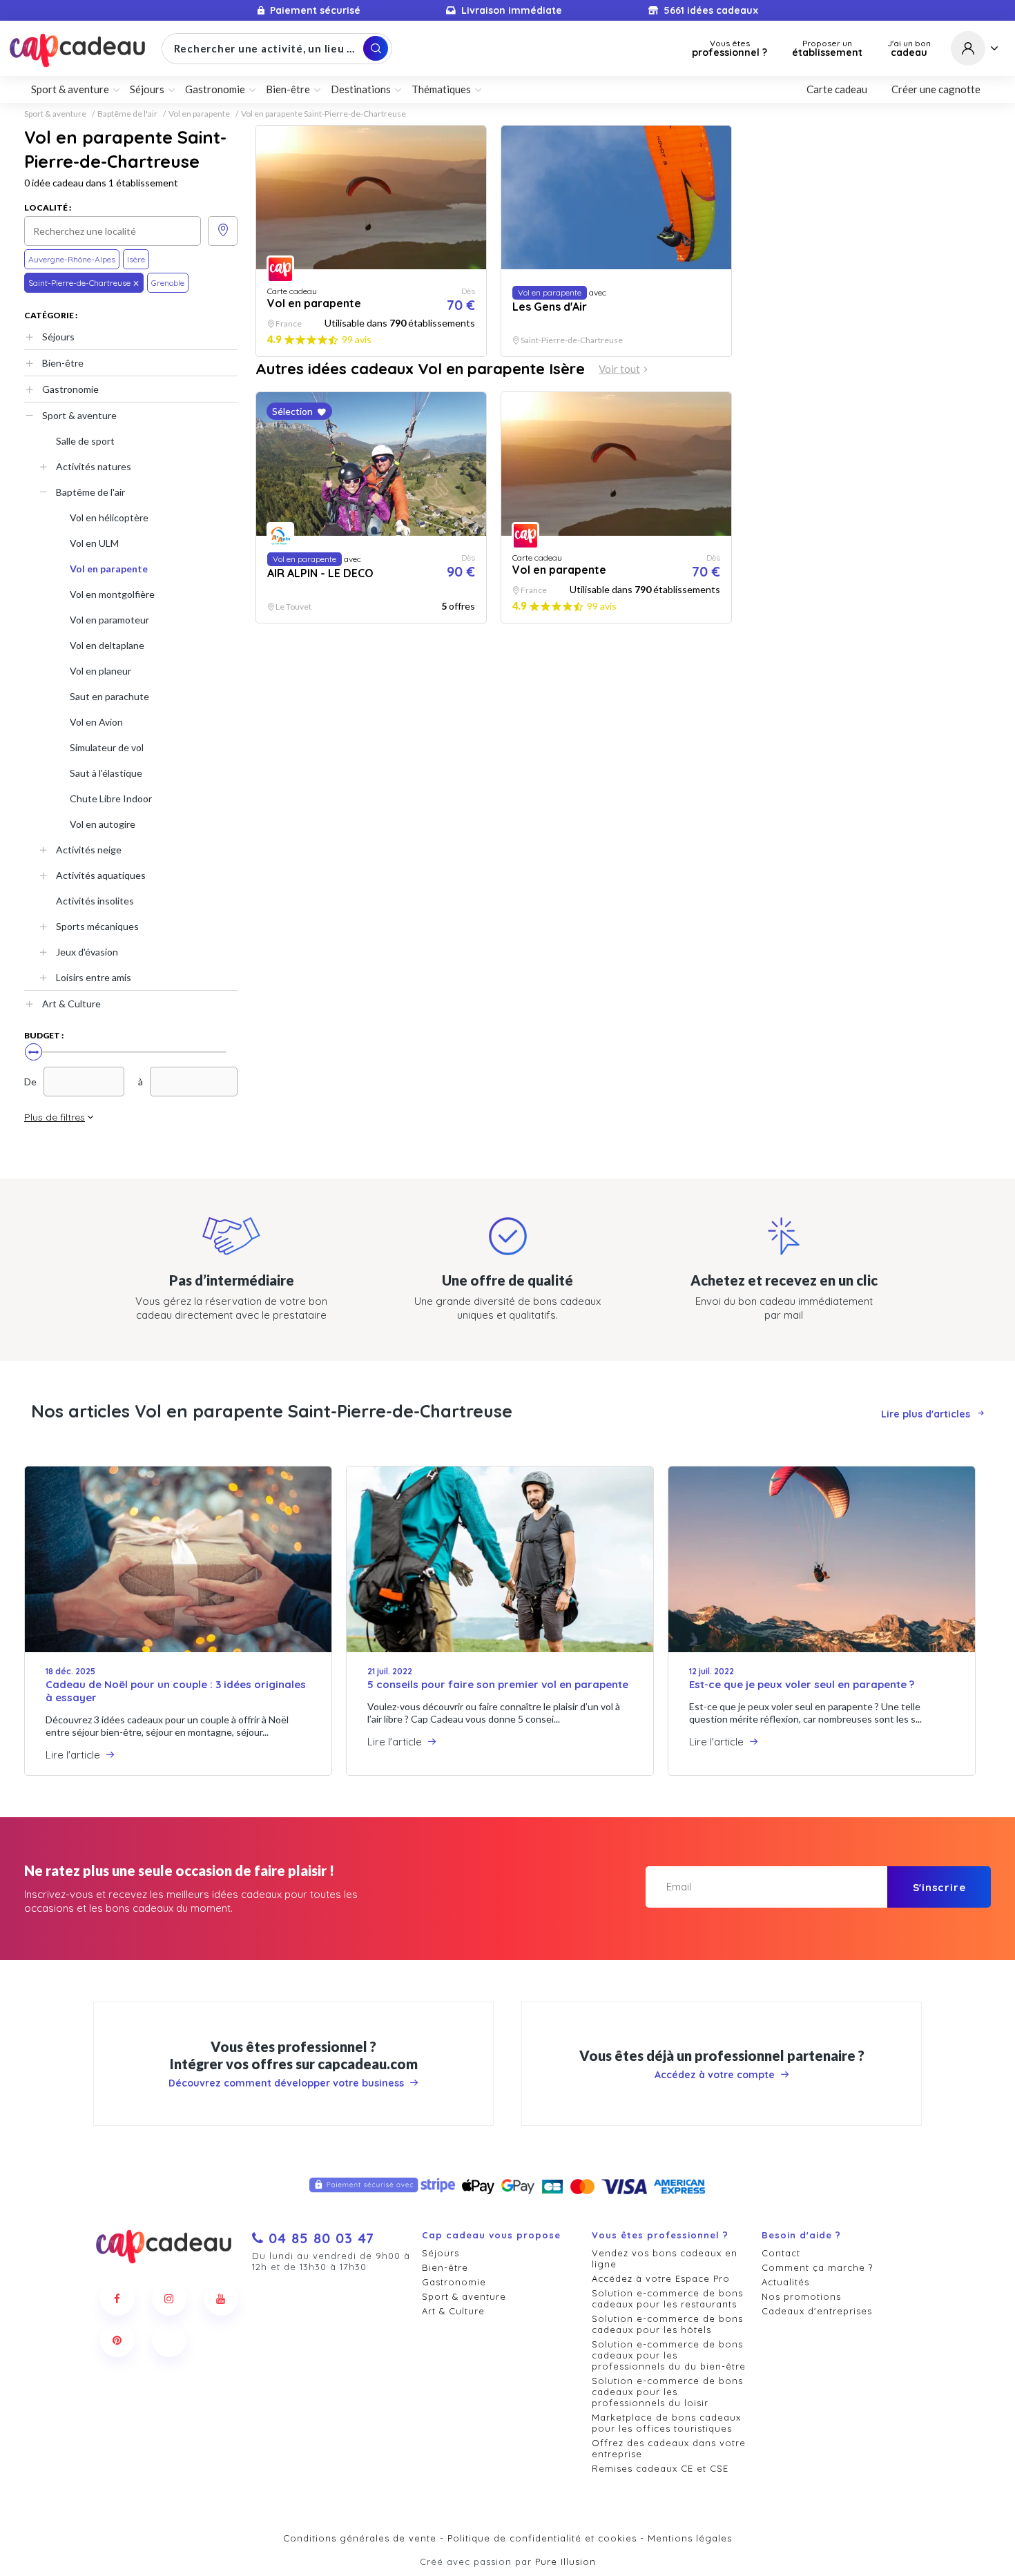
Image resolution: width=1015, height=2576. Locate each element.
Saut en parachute (109, 696)
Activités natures (94, 466)
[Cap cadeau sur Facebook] (117, 2298)
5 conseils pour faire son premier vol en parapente (498, 1684)
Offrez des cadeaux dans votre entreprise (669, 2448)
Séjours (58, 337)
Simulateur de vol (107, 747)
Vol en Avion (96, 722)
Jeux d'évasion (87, 952)
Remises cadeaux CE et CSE (660, 2468)
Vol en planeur (100, 671)
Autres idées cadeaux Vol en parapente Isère (420, 369)
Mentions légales (690, 2538)
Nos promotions (801, 2296)
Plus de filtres (55, 1117)
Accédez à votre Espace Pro (661, 2278)
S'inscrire (939, 1887)
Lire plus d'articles (926, 1414)
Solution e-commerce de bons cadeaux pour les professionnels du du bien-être (669, 2355)
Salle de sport (85, 441)
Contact (781, 2253)
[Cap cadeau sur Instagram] (169, 2298)
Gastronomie (70, 389)
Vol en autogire (103, 824)
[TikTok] (169, 2340)
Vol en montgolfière (112, 594)
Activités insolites (95, 901)
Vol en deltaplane (107, 645)
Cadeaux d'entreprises (817, 2311)
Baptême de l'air (127, 114)
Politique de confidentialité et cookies (542, 2538)
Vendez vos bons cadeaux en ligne (665, 2258)
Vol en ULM (94, 543)
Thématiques (441, 89)
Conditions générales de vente (360, 2538)
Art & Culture (71, 1004)
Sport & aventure (55, 114)
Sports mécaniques (97, 926)
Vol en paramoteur (109, 620)
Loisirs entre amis (94, 977)
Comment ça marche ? (817, 2267)
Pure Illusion (565, 2562)
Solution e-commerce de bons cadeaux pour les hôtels (667, 2324)
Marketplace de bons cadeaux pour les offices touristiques (666, 2423)
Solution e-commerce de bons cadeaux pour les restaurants (667, 2298)
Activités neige (89, 850)
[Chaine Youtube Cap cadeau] (221, 2298)
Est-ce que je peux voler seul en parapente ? (802, 1684)
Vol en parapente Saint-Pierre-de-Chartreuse (323, 114)
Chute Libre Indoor (111, 798)
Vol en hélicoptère (109, 517)
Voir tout (619, 369)
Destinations (361, 89)
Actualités (785, 2282)
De (30, 1082)
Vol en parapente (199, 114)
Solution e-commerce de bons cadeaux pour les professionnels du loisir (667, 2392)
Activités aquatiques (101, 875)
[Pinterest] (117, 2340)
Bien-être (63, 363)
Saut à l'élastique (106, 773)
